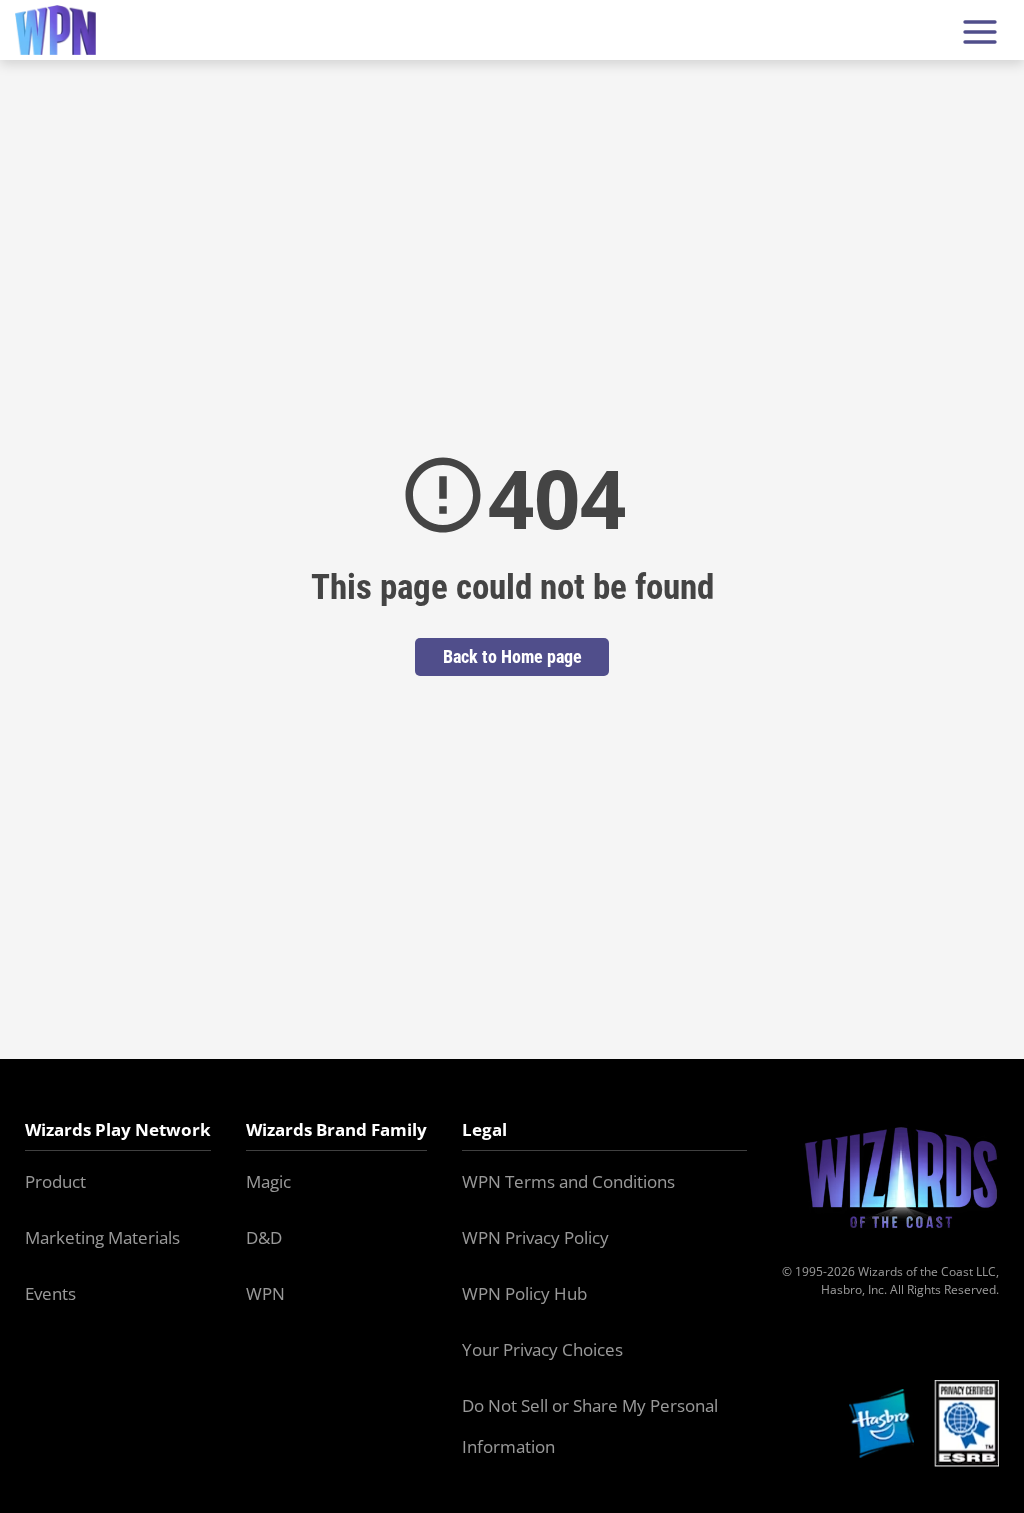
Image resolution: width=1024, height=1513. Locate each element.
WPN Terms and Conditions (568, 1181)
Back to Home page (512, 656)
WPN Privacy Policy (535, 1237)
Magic (268, 1181)
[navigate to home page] (55, 30)
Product (55, 1181)
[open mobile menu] (980, 30)
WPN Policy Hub (524, 1293)
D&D (264, 1237)
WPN (265, 1293)
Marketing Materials (102, 1237)
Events (50, 1293)
